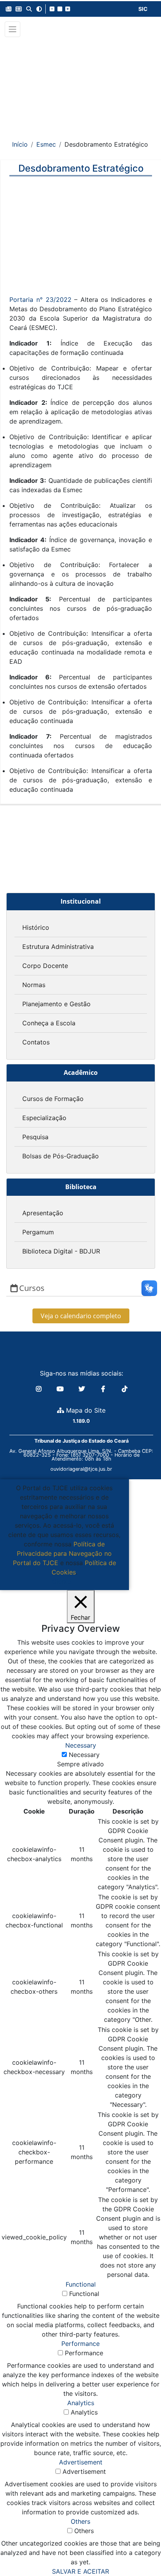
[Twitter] (83, 1389)
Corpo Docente (45, 966)
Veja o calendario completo (81, 1316)
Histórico (36, 927)
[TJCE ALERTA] (81, 83)
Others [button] (80, 2521)
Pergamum (38, 1232)
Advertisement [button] (81, 2462)
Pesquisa (35, 1137)
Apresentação (43, 1213)
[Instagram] (40, 1389)
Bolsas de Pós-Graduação (61, 1156)
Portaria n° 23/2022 (40, 300)
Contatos (36, 1042)
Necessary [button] (81, 1745)
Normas (34, 985)
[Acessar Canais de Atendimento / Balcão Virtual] (140, 2548)
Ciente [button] (62, 1581)
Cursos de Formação (53, 1099)
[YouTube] (61, 1389)
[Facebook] (104, 1389)
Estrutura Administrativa (58, 947)
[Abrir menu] (13, 29)
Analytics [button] (81, 2403)
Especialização (44, 1118)
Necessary (84, 1755)
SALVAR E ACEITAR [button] (80, 2571)
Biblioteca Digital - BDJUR (61, 1251)
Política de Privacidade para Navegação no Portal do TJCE (63, 1553)
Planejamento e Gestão (56, 1004)
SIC (143, 9)
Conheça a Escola (49, 1023)
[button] (9, 9)
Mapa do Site (85, 1410)
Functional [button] (81, 2284)
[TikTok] (125, 1389)
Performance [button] (80, 2344)
